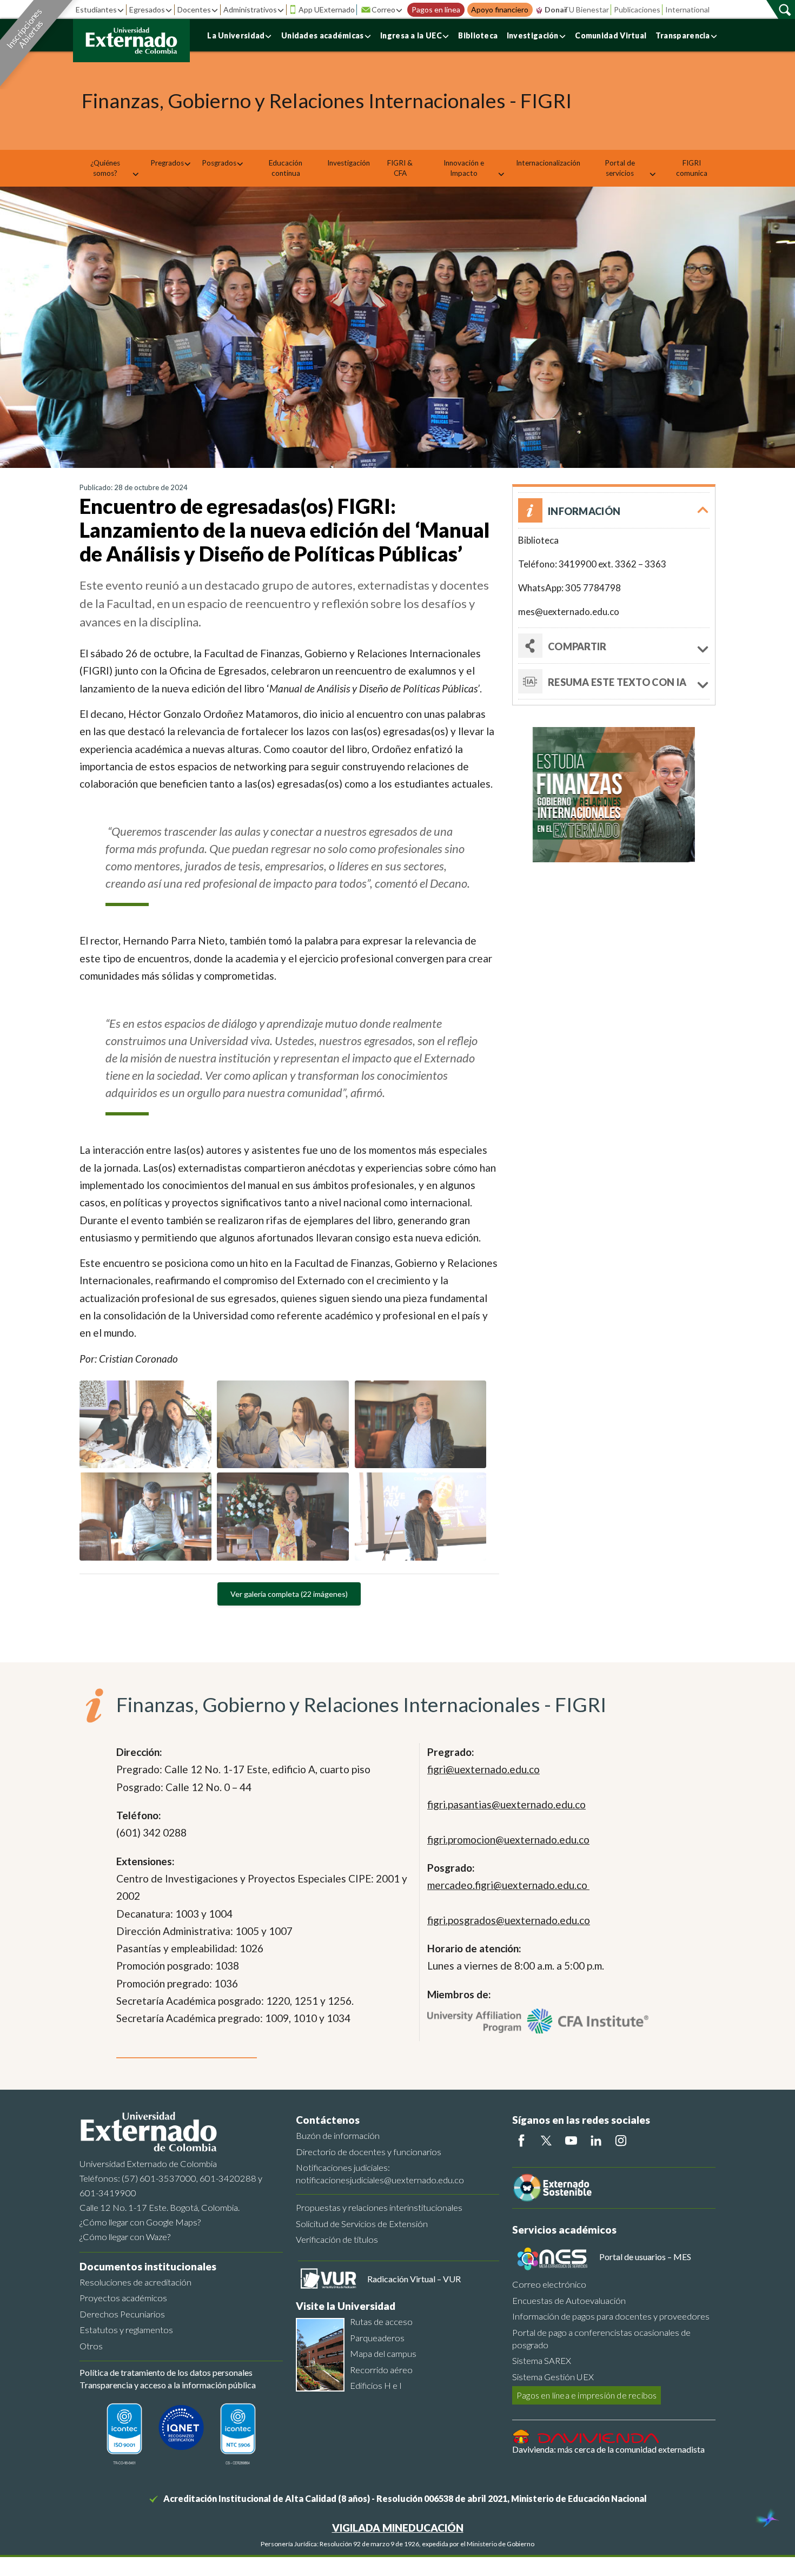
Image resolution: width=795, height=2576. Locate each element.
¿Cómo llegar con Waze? (125, 2237)
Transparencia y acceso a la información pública (168, 2385)
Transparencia (683, 35)
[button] (614, 510)
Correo (383, 9)
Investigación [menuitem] (349, 163)
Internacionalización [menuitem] (548, 163)
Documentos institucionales (148, 2266)
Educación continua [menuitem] (286, 168)
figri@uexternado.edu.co (483, 1769)
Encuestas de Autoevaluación (569, 2300)
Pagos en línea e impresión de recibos (587, 2395)
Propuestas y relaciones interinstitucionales (379, 2207)
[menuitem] (109, 168)
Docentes (194, 9)
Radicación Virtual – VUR (414, 2279)
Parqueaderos (377, 2338)
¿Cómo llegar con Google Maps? (140, 2222)
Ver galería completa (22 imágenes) (289, 1594)
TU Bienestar (586, 9)
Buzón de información (338, 2135)
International (687, 9)
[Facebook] (521, 2141)
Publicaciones (637, 9)
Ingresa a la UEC (411, 35)
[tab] (614, 682)
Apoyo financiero (500, 10)
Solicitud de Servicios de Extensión (362, 2224)
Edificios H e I (376, 2385)
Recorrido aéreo (381, 2370)
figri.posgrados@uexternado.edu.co (509, 1920)
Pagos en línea (436, 10)
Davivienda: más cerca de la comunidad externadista (608, 2449)
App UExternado (327, 9)
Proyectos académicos (123, 2298)
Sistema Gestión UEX (553, 2377)
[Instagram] (621, 2141)
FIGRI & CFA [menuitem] (400, 168)
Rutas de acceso (381, 2321)
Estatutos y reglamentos (126, 2330)
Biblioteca (478, 35)
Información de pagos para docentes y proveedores (611, 2316)
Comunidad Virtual (611, 35)
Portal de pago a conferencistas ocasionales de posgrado (601, 2339)
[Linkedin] (596, 2141)
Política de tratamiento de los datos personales (166, 2372)
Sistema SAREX (542, 2360)
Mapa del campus (383, 2353)
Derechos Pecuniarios (122, 2314)
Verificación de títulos (337, 2239)
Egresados (147, 9)
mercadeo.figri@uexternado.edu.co (508, 1885)
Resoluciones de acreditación (135, 2282)
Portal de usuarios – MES (645, 2257)
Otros (91, 2346)
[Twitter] (546, 2141)
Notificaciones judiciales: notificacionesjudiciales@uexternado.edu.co (380, 2174)
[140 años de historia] (767, 2519)
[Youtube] (571, 2141)
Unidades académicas (323, 35)
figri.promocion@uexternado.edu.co (508, 1839)
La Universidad (236, 35)
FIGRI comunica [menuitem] (692, 168)
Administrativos (250, 9)
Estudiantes (96, 9)
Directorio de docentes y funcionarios (369, 2152)
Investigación (533, 35)
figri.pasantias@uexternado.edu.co (506, 1804)
